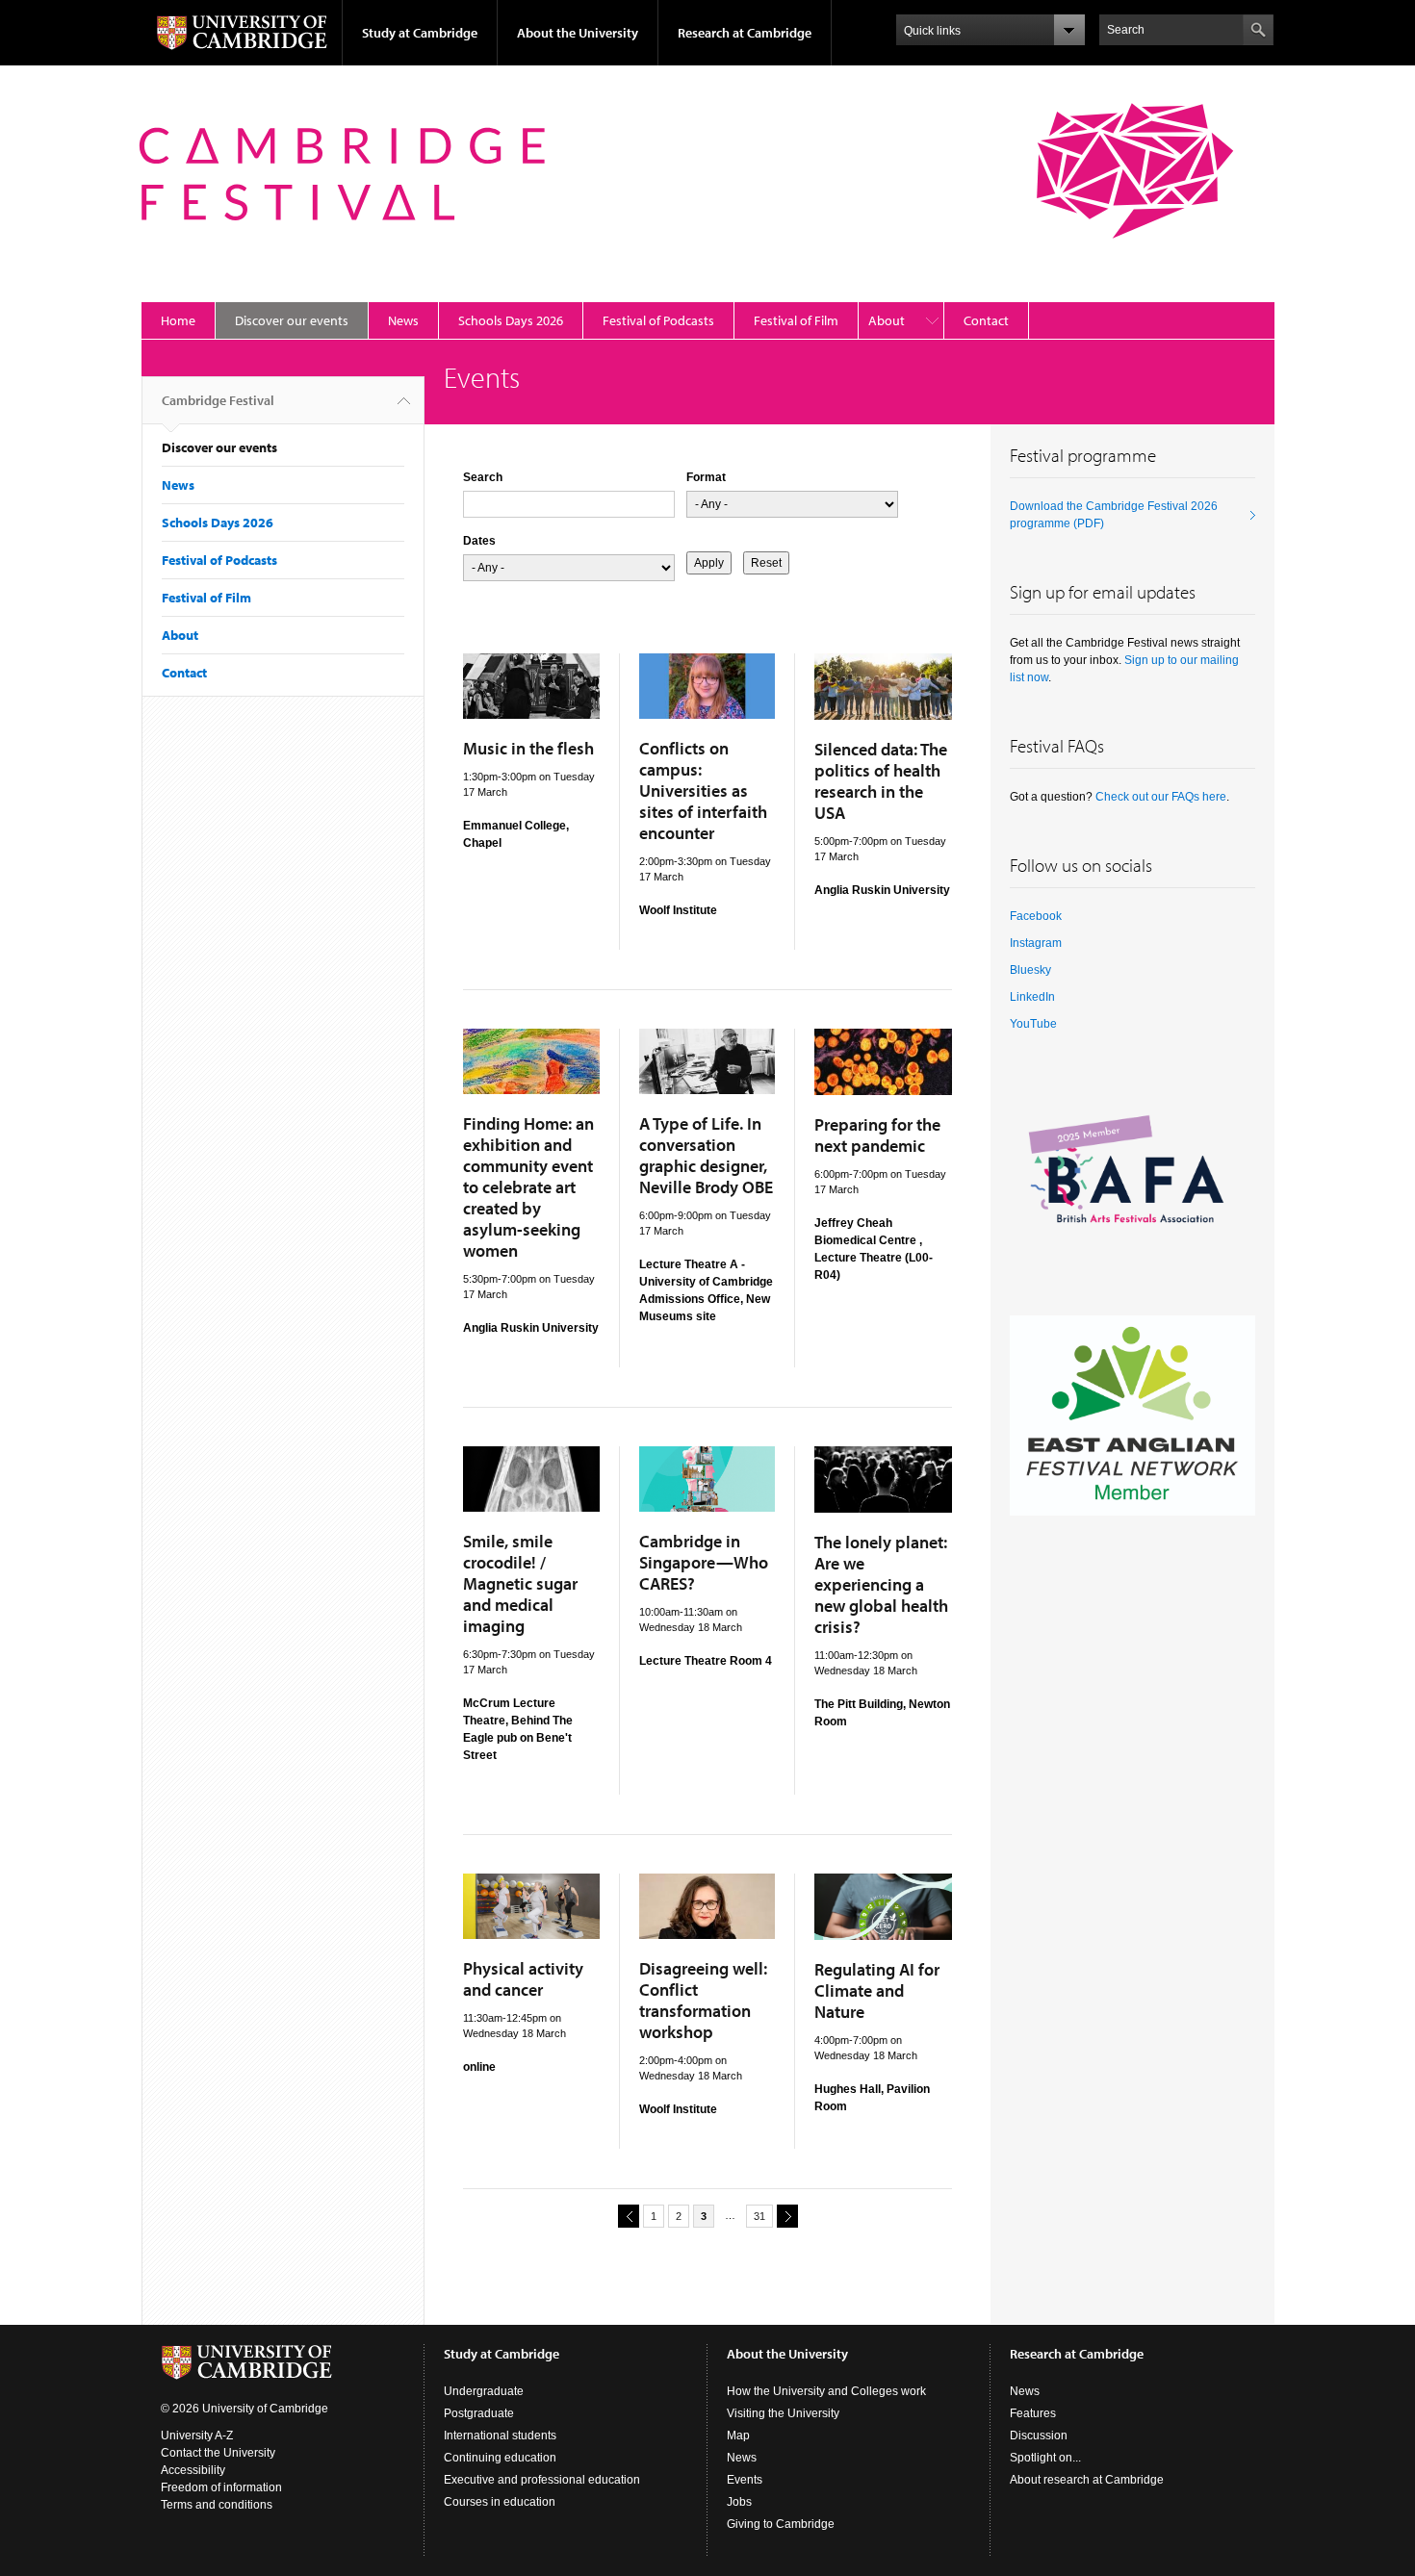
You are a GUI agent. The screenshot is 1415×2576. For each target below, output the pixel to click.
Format (706, 477)
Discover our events (292, 320)
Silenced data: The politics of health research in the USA (881, 781)
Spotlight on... (1045, 2458)
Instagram (1036, 943)
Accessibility (193, 2470)
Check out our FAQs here (1161, 797)
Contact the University (218, 2453)
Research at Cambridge (745, 33)
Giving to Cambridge (781, 2524)
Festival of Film (796, 320)
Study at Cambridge (420, 33)
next (787, 2216)
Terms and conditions (217, 2505)
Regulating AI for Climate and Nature (877, 1990)
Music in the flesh (528, 748)
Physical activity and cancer (523, 1979)
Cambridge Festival (218, 400)
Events (745, 2480)
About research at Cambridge (1087, 2480)
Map (738, 2436)
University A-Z (197, 2436)
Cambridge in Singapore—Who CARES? (704, 1562)
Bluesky (1030, 970)
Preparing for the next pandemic (877, 1135)
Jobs (739, 2502)
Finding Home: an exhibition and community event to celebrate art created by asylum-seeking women (528, 1187)
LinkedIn (1032, 997)
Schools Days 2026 (511, 320)
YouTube (1033, 1024)
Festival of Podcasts (658, 320)
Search (483, 477)
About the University (578, 33)
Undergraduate (484, 2391)
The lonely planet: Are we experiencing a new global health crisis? (881, 1584)
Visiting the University (783, 2413)
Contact (986, 320)
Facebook (1036, 916)
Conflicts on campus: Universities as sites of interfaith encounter (703, 791)
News (403, 320)
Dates (479, 541)
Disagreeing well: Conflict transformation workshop (703, 2000)
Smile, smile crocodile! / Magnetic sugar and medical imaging (520, 1583)
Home (178, 320)
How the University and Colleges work (826, 2391)
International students (500, 2436)
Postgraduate (479, 2413)
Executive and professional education (542, 2480)
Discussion (1039, 2436)
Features (1033, 2413)
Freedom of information (221, 2487)
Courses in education (500, 2502)
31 (759, 2216)
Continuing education (500, 2458)
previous (629, 2216)
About (887, 320)
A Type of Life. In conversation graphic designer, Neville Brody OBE (706, 1155)
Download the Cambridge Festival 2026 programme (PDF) (1114, 515)
